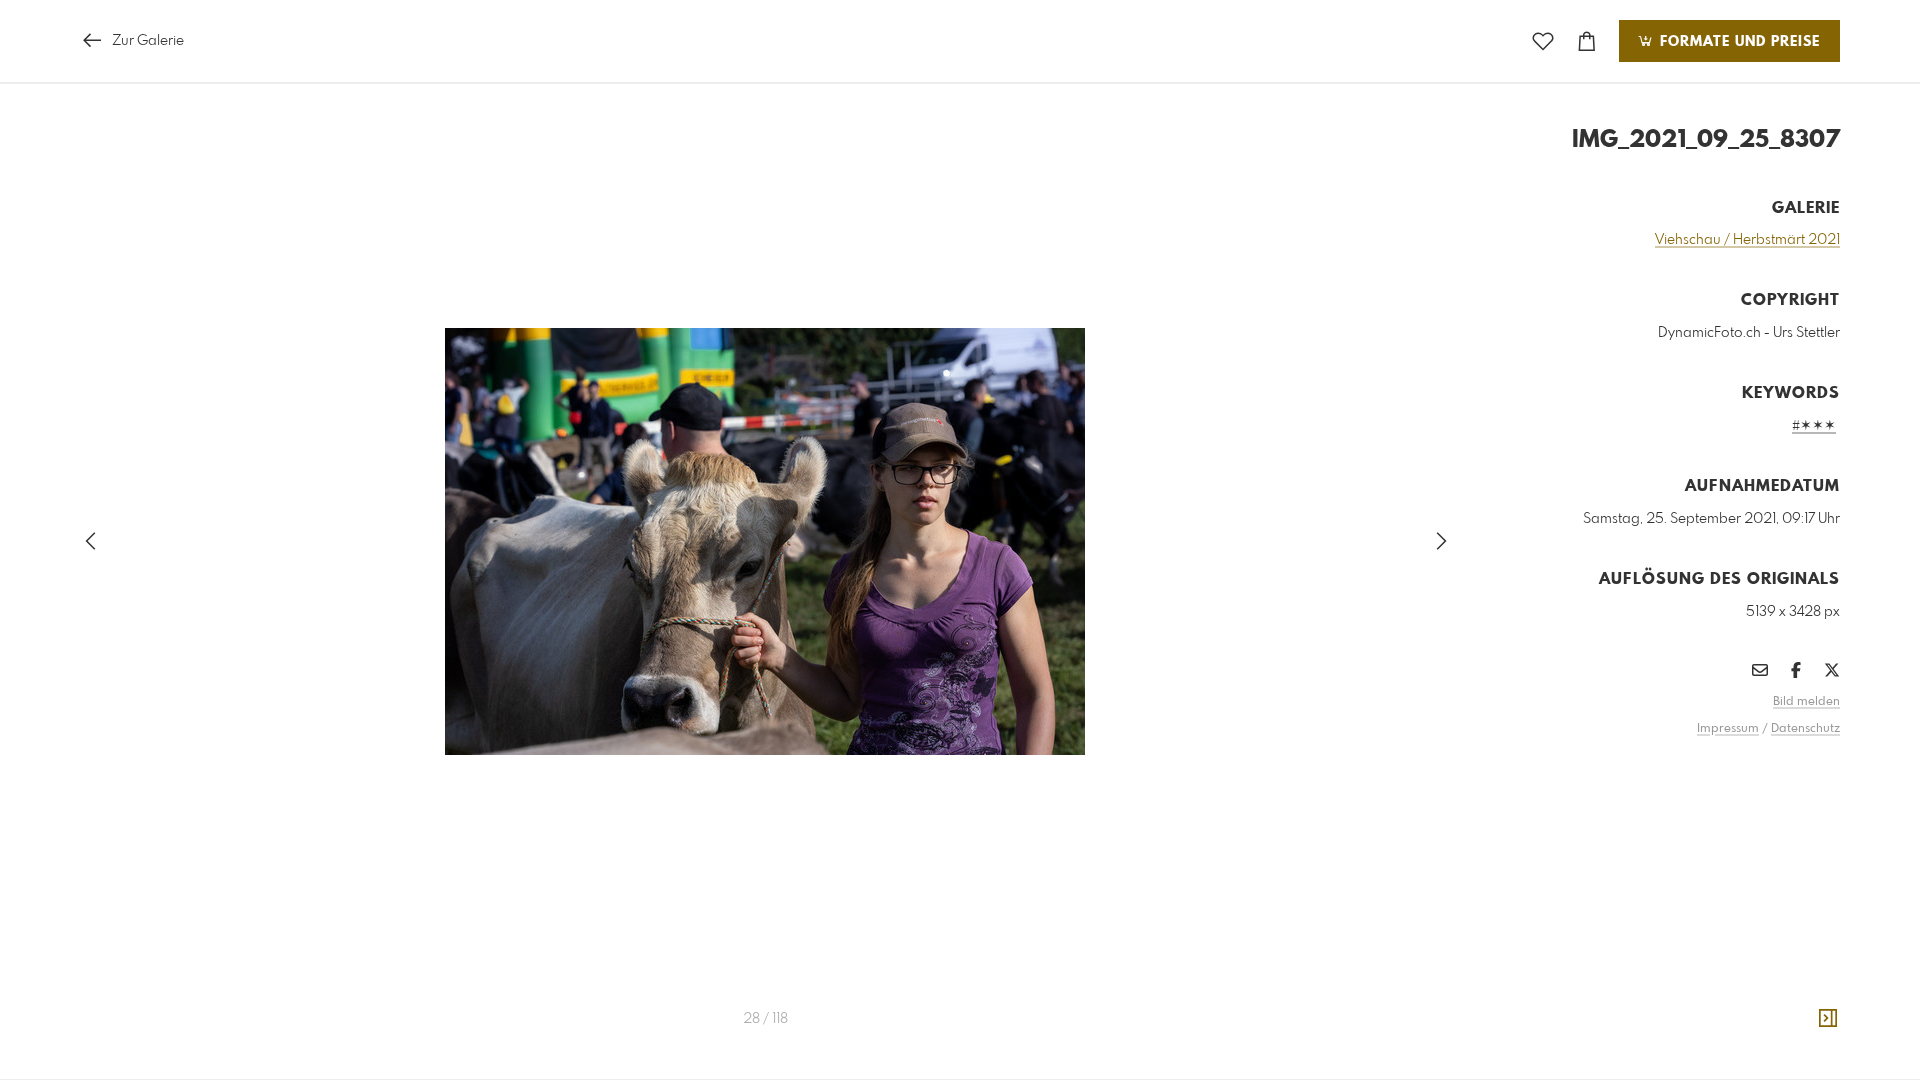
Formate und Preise (1737, 42)
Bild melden (1806, 702)
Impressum (1728, 729)
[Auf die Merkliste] (1543, 41)
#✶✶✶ (1814, 426)
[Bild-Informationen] (1828, 1019)
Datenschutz (1805, 729)
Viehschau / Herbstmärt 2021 (1747, 240)
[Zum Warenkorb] (1587, 41)
